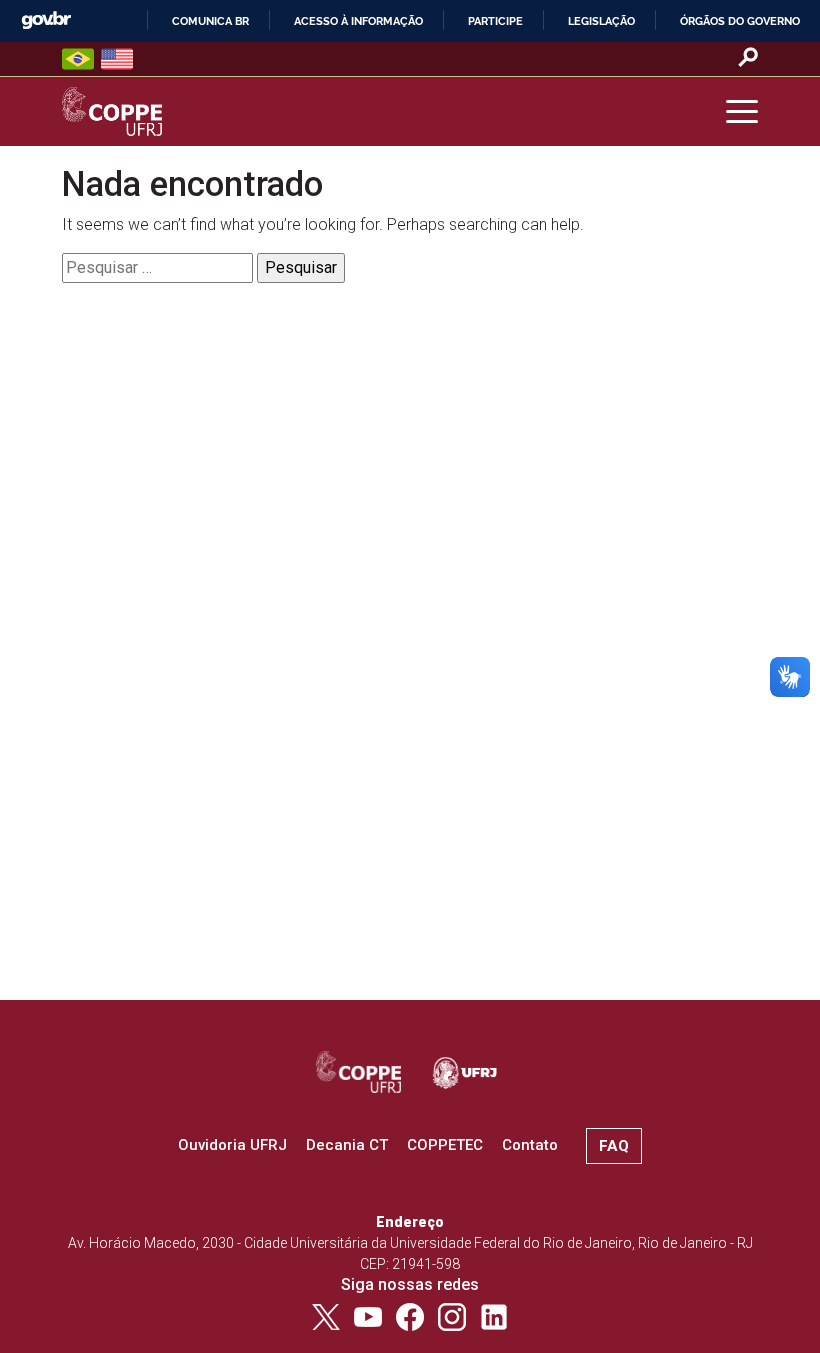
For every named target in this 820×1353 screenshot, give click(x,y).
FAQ (614, 1146)
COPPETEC (445, 1145)
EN (117, 59)
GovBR (46, 20)
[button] (742, 112)
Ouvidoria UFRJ (232, 1145)
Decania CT (347, 1145)
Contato (530, 1145)
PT (78, 59)
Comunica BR (210, 21)
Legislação (601, 21)
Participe (495, 21)
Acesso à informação (358, 21)
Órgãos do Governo (740, 21)
